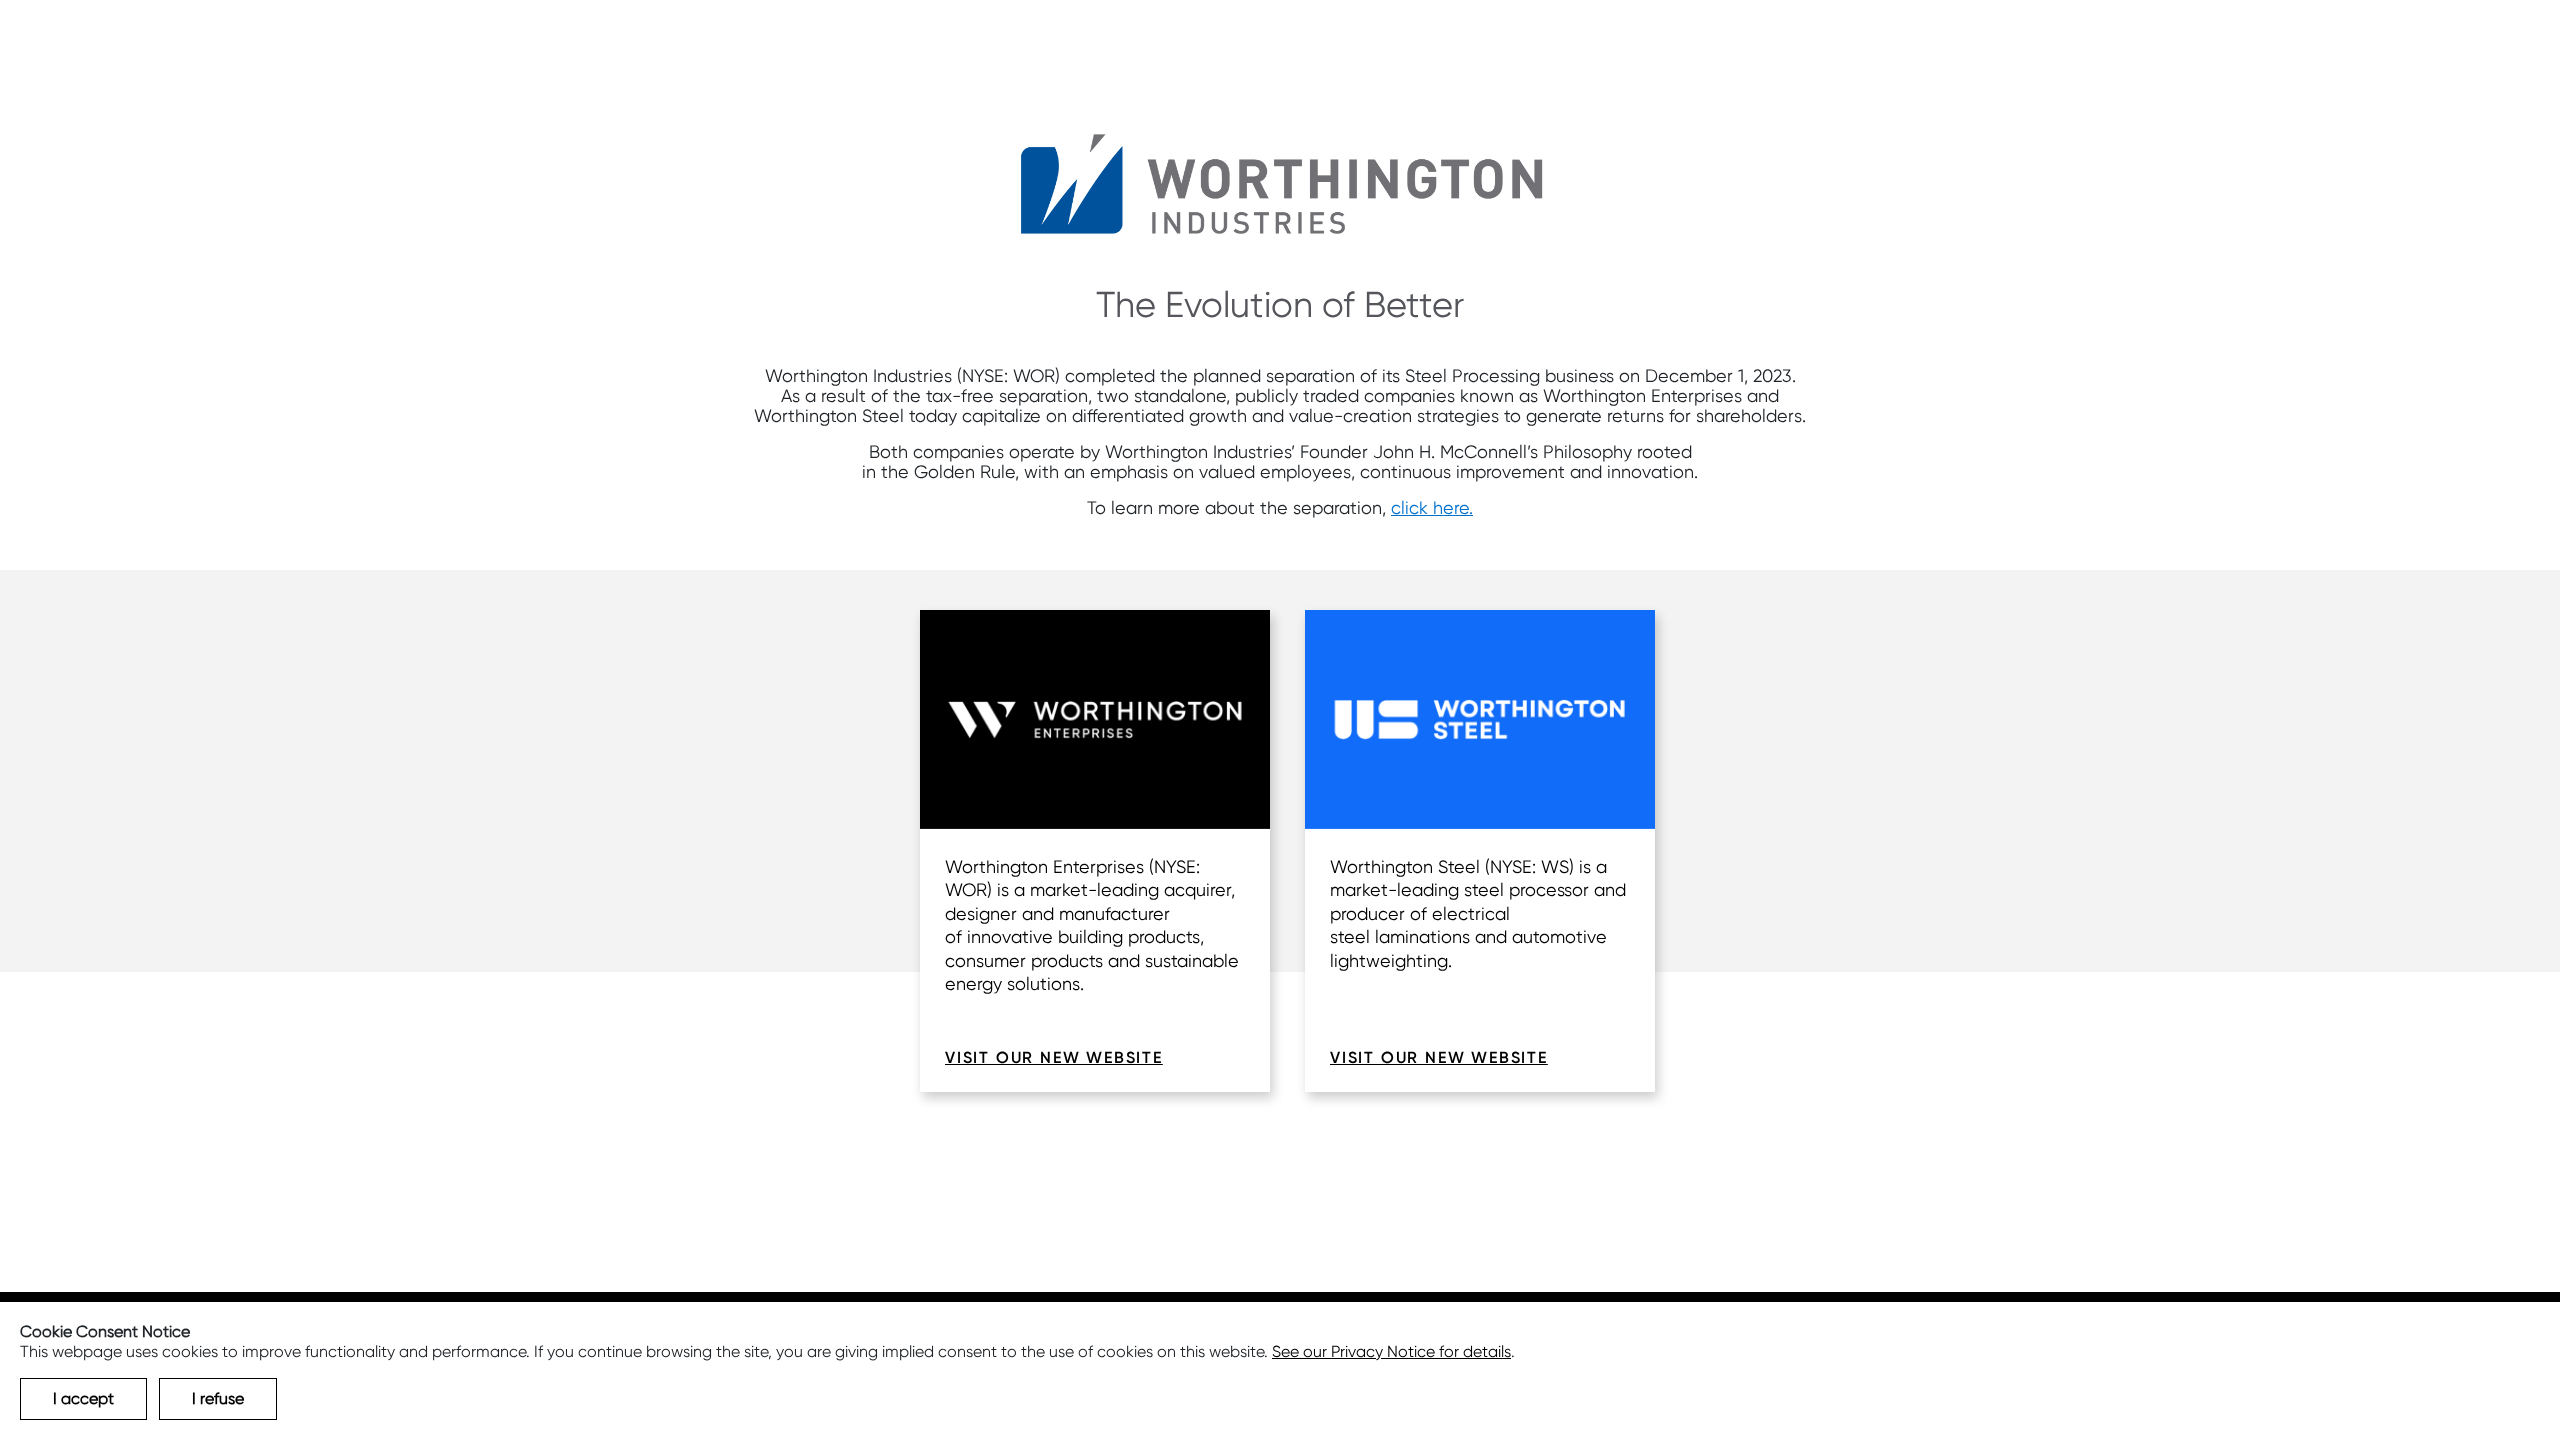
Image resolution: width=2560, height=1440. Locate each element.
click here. (1432, 507)
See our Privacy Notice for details (1391, 1351)
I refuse (218, 1398)
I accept (83, 1398)
